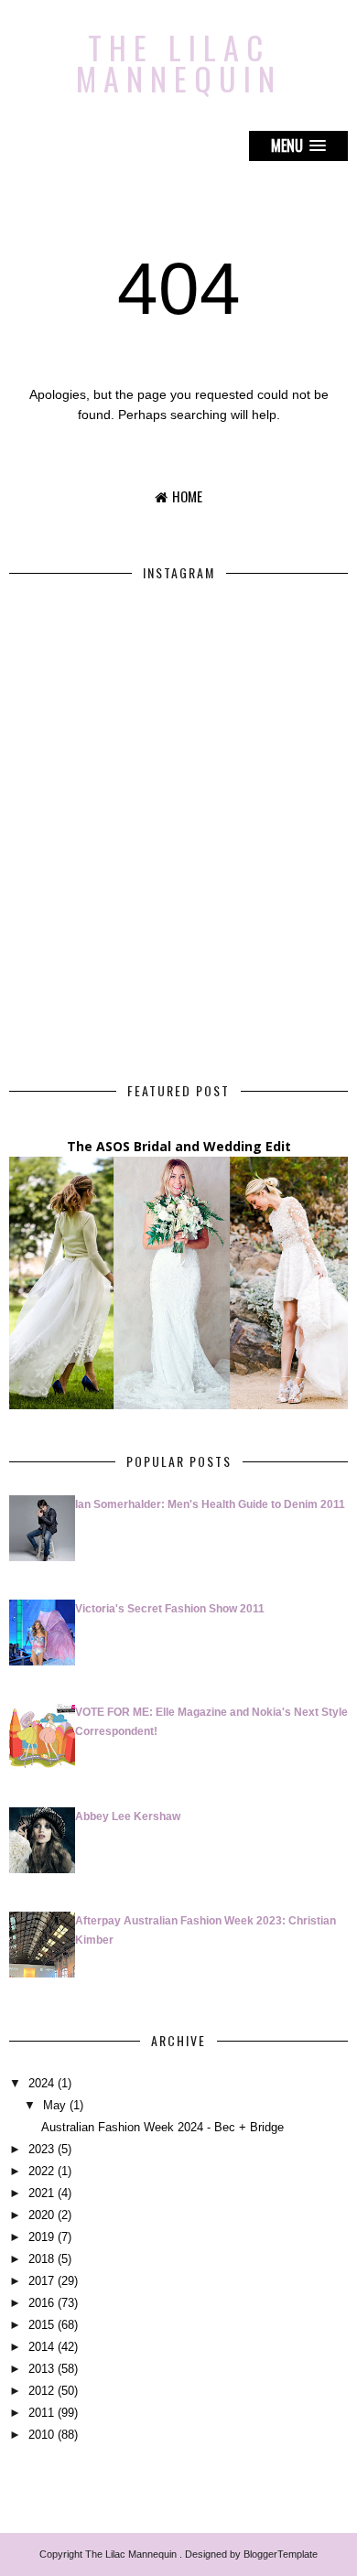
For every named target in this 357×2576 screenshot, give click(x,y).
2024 (41, 2083)
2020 (41, 2215)
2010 (41, 2435)
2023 (41, 2149)
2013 (41, 2369)
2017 (41, 2281)
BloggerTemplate (281, 2554)
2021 (41, 2193)
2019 (41, 2237)
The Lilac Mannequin (179, 63)
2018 (41, 2259)
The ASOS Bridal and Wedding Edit (179, 1146)
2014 (41, 2347)
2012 (41, 2391)
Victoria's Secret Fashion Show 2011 (170, 1609)
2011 (41, 2413)
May (54, 2105)
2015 (41, 2325)
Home (187, 496)
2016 (41, 2303)
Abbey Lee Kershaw (128, 1816)
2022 (41, 2171)
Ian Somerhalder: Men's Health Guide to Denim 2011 (210, 1504)
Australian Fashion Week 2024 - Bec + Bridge (162, 2127)
